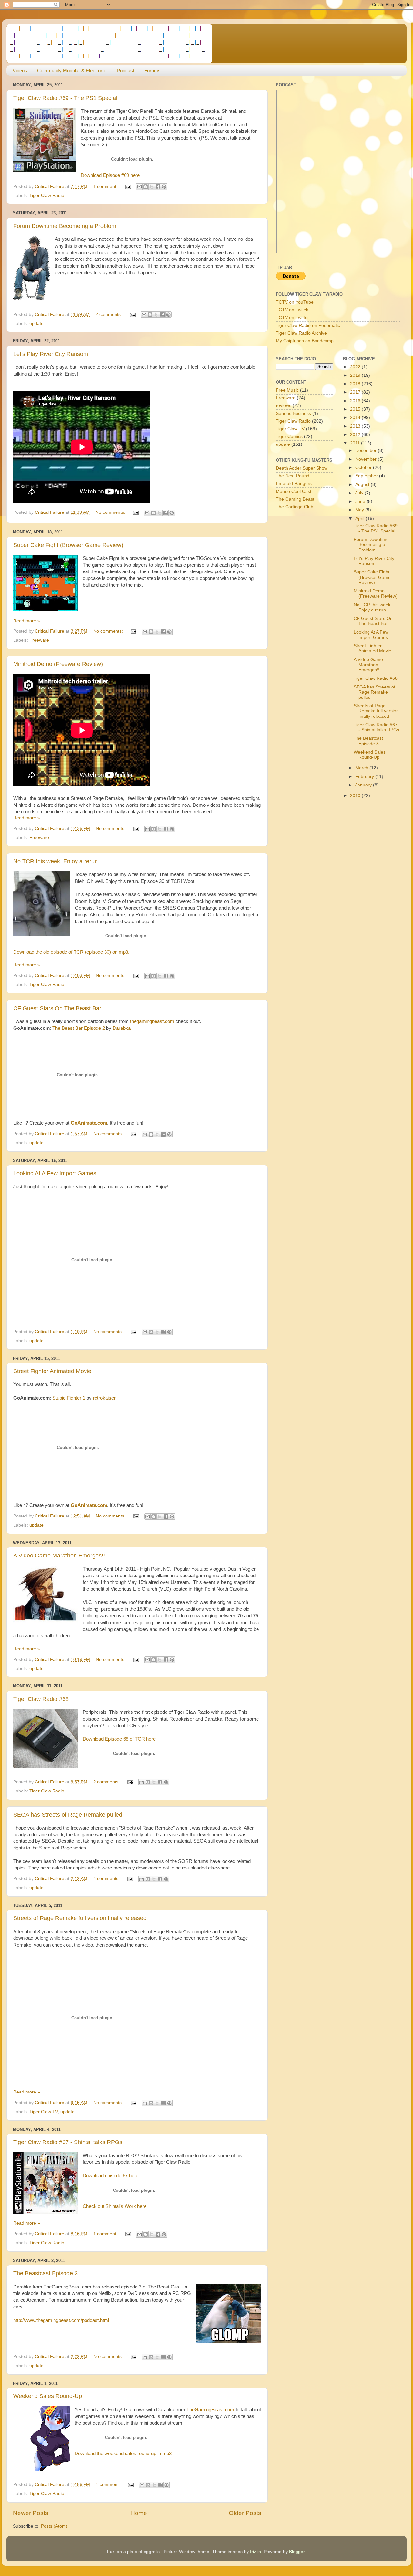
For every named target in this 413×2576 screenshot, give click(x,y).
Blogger (297, 2552)
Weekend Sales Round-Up (48, 2396)
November (367, 459)
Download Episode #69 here (110, 175)
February (365, 777)
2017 (356, 392)
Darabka (122, 1028)
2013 (356, 426)
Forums (152, 70)
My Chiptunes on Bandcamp (305, 341)
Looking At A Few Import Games (55, 1173)
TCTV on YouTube (295, 302)
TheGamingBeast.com (210, 2410)
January (364, 785)
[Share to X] (152, 187)
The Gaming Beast (295, 499)
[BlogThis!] (146, 187)
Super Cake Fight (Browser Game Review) (68, 545)
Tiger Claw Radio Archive (301, 333)
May (360, 510)
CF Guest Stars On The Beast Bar (57, 1008)
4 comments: (107, 1879)
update (36, 323)
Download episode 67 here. (111, 2176)
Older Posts (245, 2513)
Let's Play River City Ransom (51, 354)
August (363, 485)
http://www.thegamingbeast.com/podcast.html (61, 2320)
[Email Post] (128, 186)
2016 (356, 401)
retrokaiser (104, 1398)
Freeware (39, 640)
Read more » (27, 621)
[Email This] (139, 187)
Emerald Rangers (294, 484)
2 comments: (109, 314)
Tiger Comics (289, 437)
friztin (256, 2552)
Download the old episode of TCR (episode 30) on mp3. (71, 952)
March (362, 768)
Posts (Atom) (54, 2526)
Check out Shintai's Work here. (115, 2206)
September (367, 476)
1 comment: (106, 186)
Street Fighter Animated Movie (52, 1371)
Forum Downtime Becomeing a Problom (65, 226)
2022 (356, 367)
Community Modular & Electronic (72, 70)
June (361, 501)
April (360, 518)
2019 (356, 375)
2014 (356, 418)
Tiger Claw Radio (47, 195)
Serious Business (293, 413)
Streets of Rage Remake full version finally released (80, 1918)
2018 (356, 384)
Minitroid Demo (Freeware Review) (58, 664)
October (364, 468)
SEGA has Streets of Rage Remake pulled (68, 1815)
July (360, 493)
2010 (356, 796)
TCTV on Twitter (292, 318)
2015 (356, 409)
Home (139, 2513)
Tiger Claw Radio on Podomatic (308, 325)
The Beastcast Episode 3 (45, 2273)
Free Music (287, 390)
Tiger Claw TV (44, 2112)
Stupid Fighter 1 (69, 1398)
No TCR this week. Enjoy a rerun (55, 861)
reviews (284, 406)
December (367, 450)
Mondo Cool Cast (294, 491)
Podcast (126, 70)
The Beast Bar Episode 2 (79, 1028)
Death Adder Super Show (302, 468)
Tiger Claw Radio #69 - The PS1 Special (65, 98)
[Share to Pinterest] (164, 187)
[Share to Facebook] (158, 187)
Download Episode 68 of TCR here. (120, 1739)
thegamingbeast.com (152, 1021)
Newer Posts (31, 2513)
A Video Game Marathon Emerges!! (59, 1556)
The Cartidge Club (295, 507)
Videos (20, 70)
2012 (356, 435)
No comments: (111, 512)
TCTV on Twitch (292, 310)
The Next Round (293, 476)
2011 (356, 443)
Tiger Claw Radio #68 (41, 1699)
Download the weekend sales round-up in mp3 (123, 2454)
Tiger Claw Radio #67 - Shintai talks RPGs (68, 2142)
